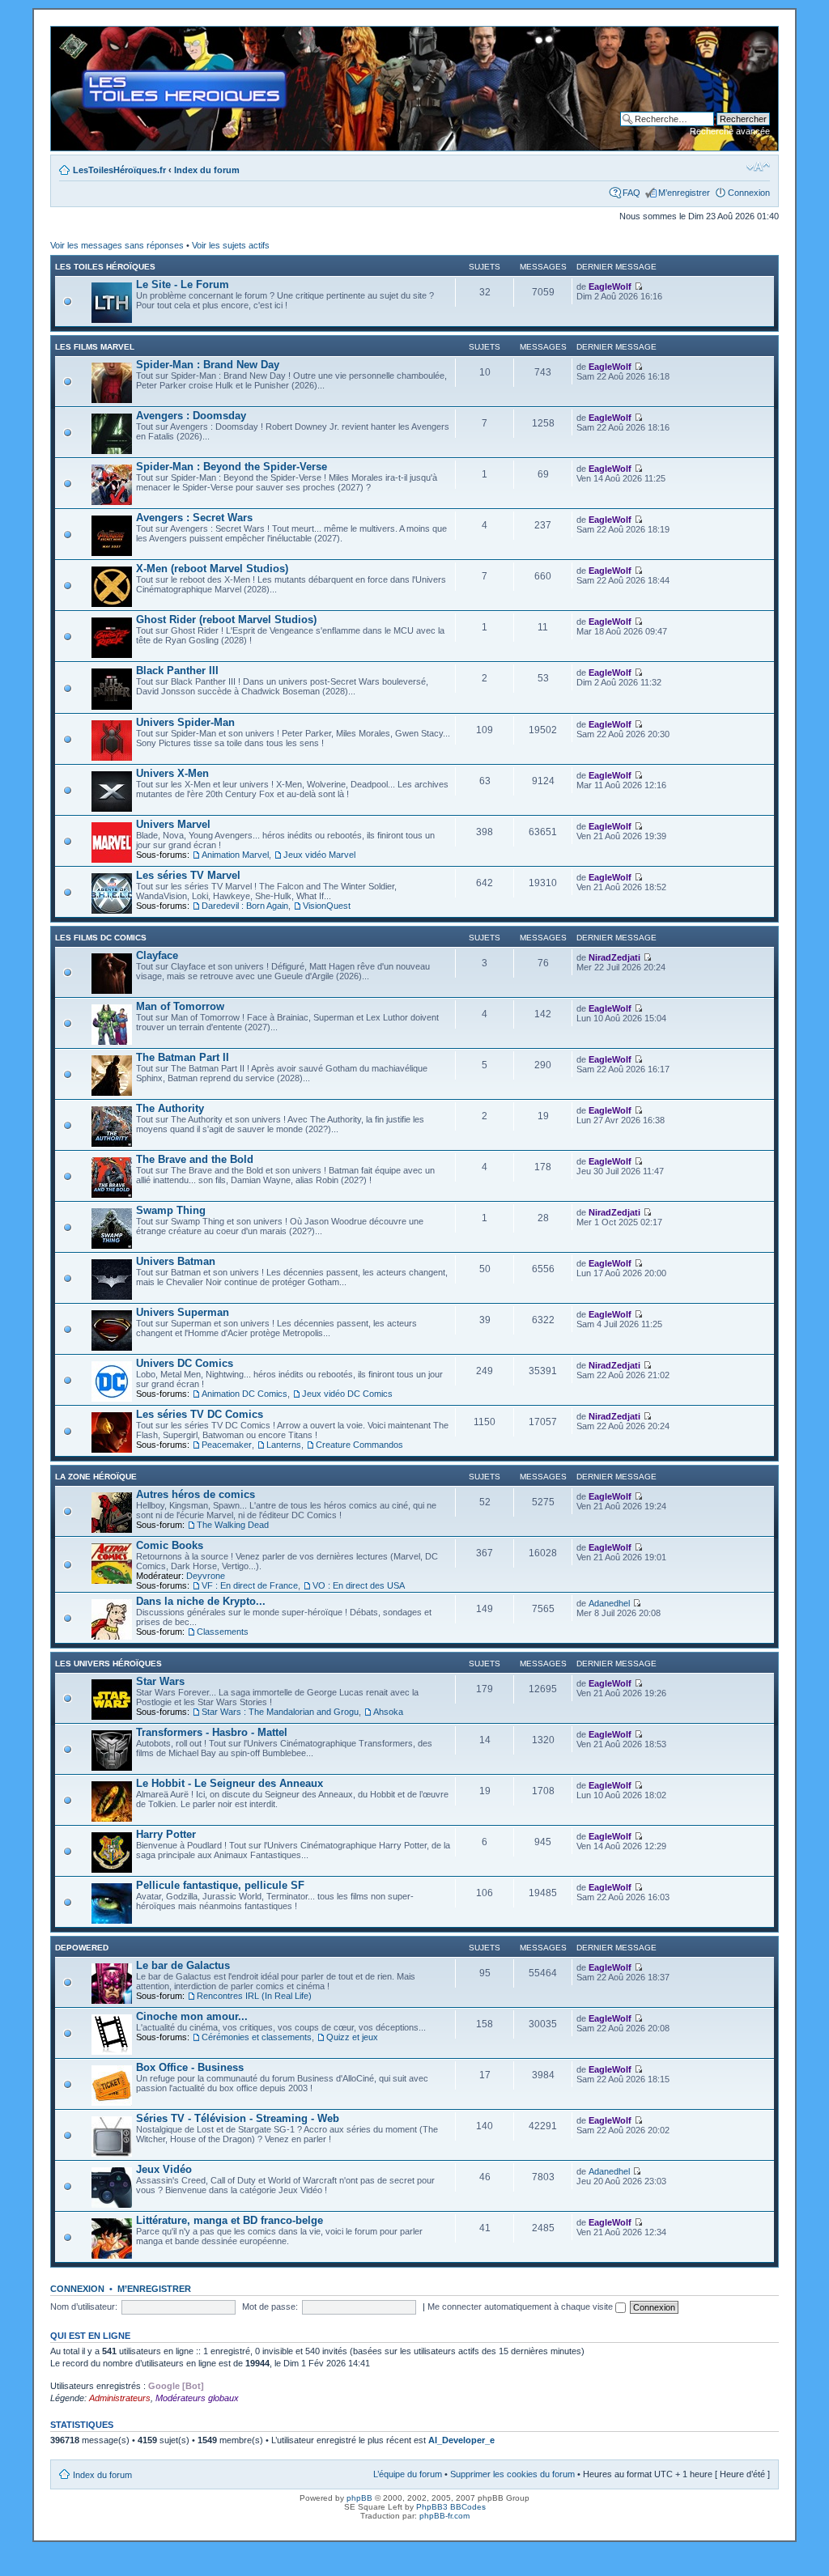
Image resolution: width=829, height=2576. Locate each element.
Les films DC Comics (101, 938)
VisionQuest (327, 906)
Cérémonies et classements (257, 2037)
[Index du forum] (64, 35)
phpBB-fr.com (444, 2516)
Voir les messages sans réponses (117, 245)
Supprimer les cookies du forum (512, 2474)
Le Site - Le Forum (183, 284)
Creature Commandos (359, 1445)
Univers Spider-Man (185, 722)
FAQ (631, 193)
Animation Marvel (235, 855)
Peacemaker (227, 1445)
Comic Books (170, 1545)
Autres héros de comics (196, 1494)
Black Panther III (177, 671)
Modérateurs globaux (197, 2398)
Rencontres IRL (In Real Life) (254, 1996)
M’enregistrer (684, 193)
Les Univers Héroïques (108, 1664)
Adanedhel (609, 1603)
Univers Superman (183, 1312)
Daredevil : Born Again (245, 906)
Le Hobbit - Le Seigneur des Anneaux (230, 1783)
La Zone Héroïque (96, 1477)
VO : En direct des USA (359, 1585)
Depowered (82, 1948)
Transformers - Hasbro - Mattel (212, 1732)
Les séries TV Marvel (188, 875)
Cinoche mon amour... (192, 2016)
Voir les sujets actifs (231, 245)
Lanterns (284, 1445)
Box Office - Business (190, 2067)
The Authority (170, 1108)
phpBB (359, 2498)
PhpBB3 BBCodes (451, 2507)
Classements (223, 1632)
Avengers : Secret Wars (194, 518)
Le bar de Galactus (183, 1965)
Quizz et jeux (352, 2037)
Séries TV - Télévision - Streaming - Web (238, 2118)
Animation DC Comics (244, 1394)
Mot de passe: (270, 2307)
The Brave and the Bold (195, 1159)
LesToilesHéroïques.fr (119, 170)
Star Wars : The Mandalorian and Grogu (280, 1712)
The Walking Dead (233, 1525)
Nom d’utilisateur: (84, 2307)
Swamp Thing (171, 1210)
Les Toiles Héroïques (105, 267)
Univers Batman (176, 1261)
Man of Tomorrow (180, 1006)
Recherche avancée (730, 131)
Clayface (157, 955)
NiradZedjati (614, 957)
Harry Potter (166, 1834)
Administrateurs (120, 2398)
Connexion (749, 193)
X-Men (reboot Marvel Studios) (212, 569)
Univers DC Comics (185, 1363)
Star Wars (160, 1681)
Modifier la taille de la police (758, 167)
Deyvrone (206, 1576)
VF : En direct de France (250, 1585)
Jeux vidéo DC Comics (347, 1394)
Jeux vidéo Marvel (319, 855)
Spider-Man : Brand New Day (208, 365)
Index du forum (207, 170)
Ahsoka (388, 1712)
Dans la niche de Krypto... (201, 1601)
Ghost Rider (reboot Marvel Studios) (226, 620)
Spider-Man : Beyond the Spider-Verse (232, 467)
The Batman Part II (183, 1057)
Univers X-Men (172, 773)
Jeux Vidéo (164, 2169)
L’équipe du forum (408, 2474)
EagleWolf (610, 286)
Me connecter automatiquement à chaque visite (521, 2307)
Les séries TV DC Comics (200, 1414)
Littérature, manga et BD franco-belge (230, 2220)
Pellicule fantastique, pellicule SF (220, 1885)
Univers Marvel (173, 824)
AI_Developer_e (461, 2440)
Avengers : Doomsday (191, 416)
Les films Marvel (95, 347)
